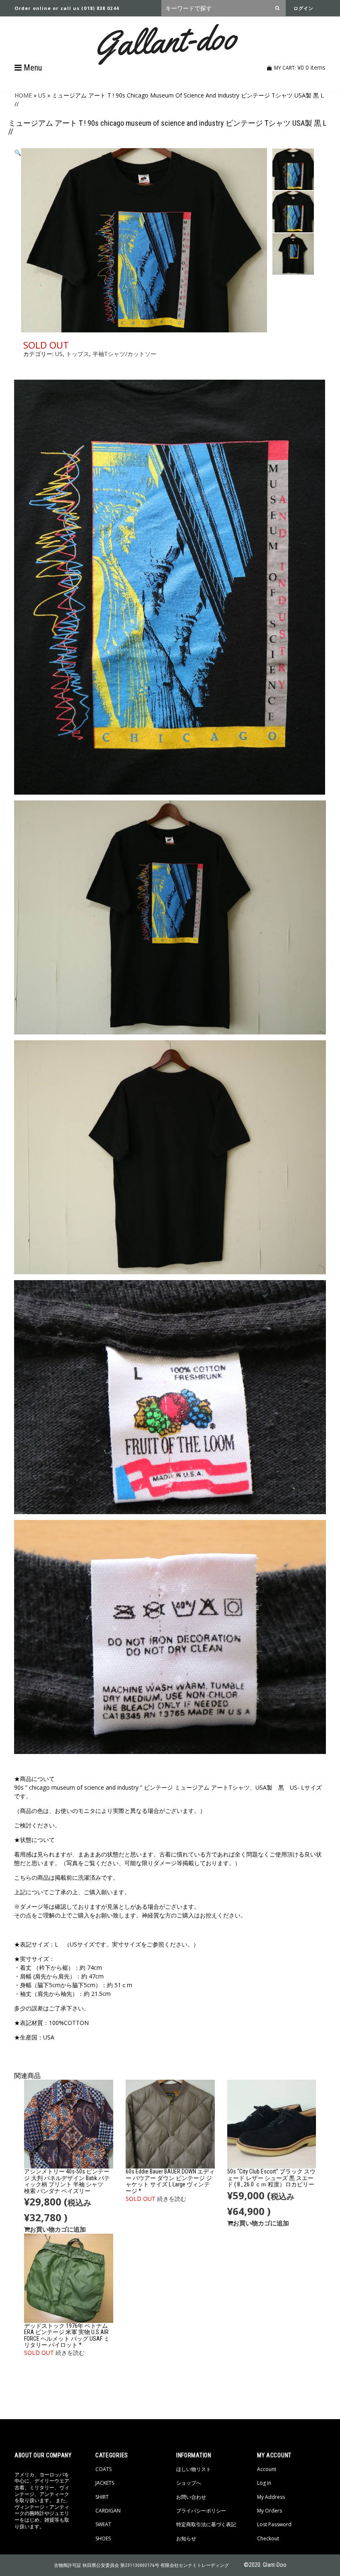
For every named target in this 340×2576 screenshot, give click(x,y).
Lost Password (274, 2524)
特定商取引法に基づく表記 (206, 2524)
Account (267, 2469)
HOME (23, 95)
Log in (264, 2483)
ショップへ (189, 2483)
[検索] (279, 8)
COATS (103, 2469)
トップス (78, 354)
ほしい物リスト (194, 2469)
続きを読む (172, 2199)
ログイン (304, 8)
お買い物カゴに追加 (58, 2229)
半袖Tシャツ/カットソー (124, 354)
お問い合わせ (191, 2497)
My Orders (270, 2511)
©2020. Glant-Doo (265, 2565)
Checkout (268, 2538)
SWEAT (103, 2524)
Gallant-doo (166, 40)
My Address (271, 2497)
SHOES (103, 2538)
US (42, 95)
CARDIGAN (108, 2511)
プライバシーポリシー (201, 2511)
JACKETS (105, 2483)
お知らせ (186, 2538)
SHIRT (102, 2497)
